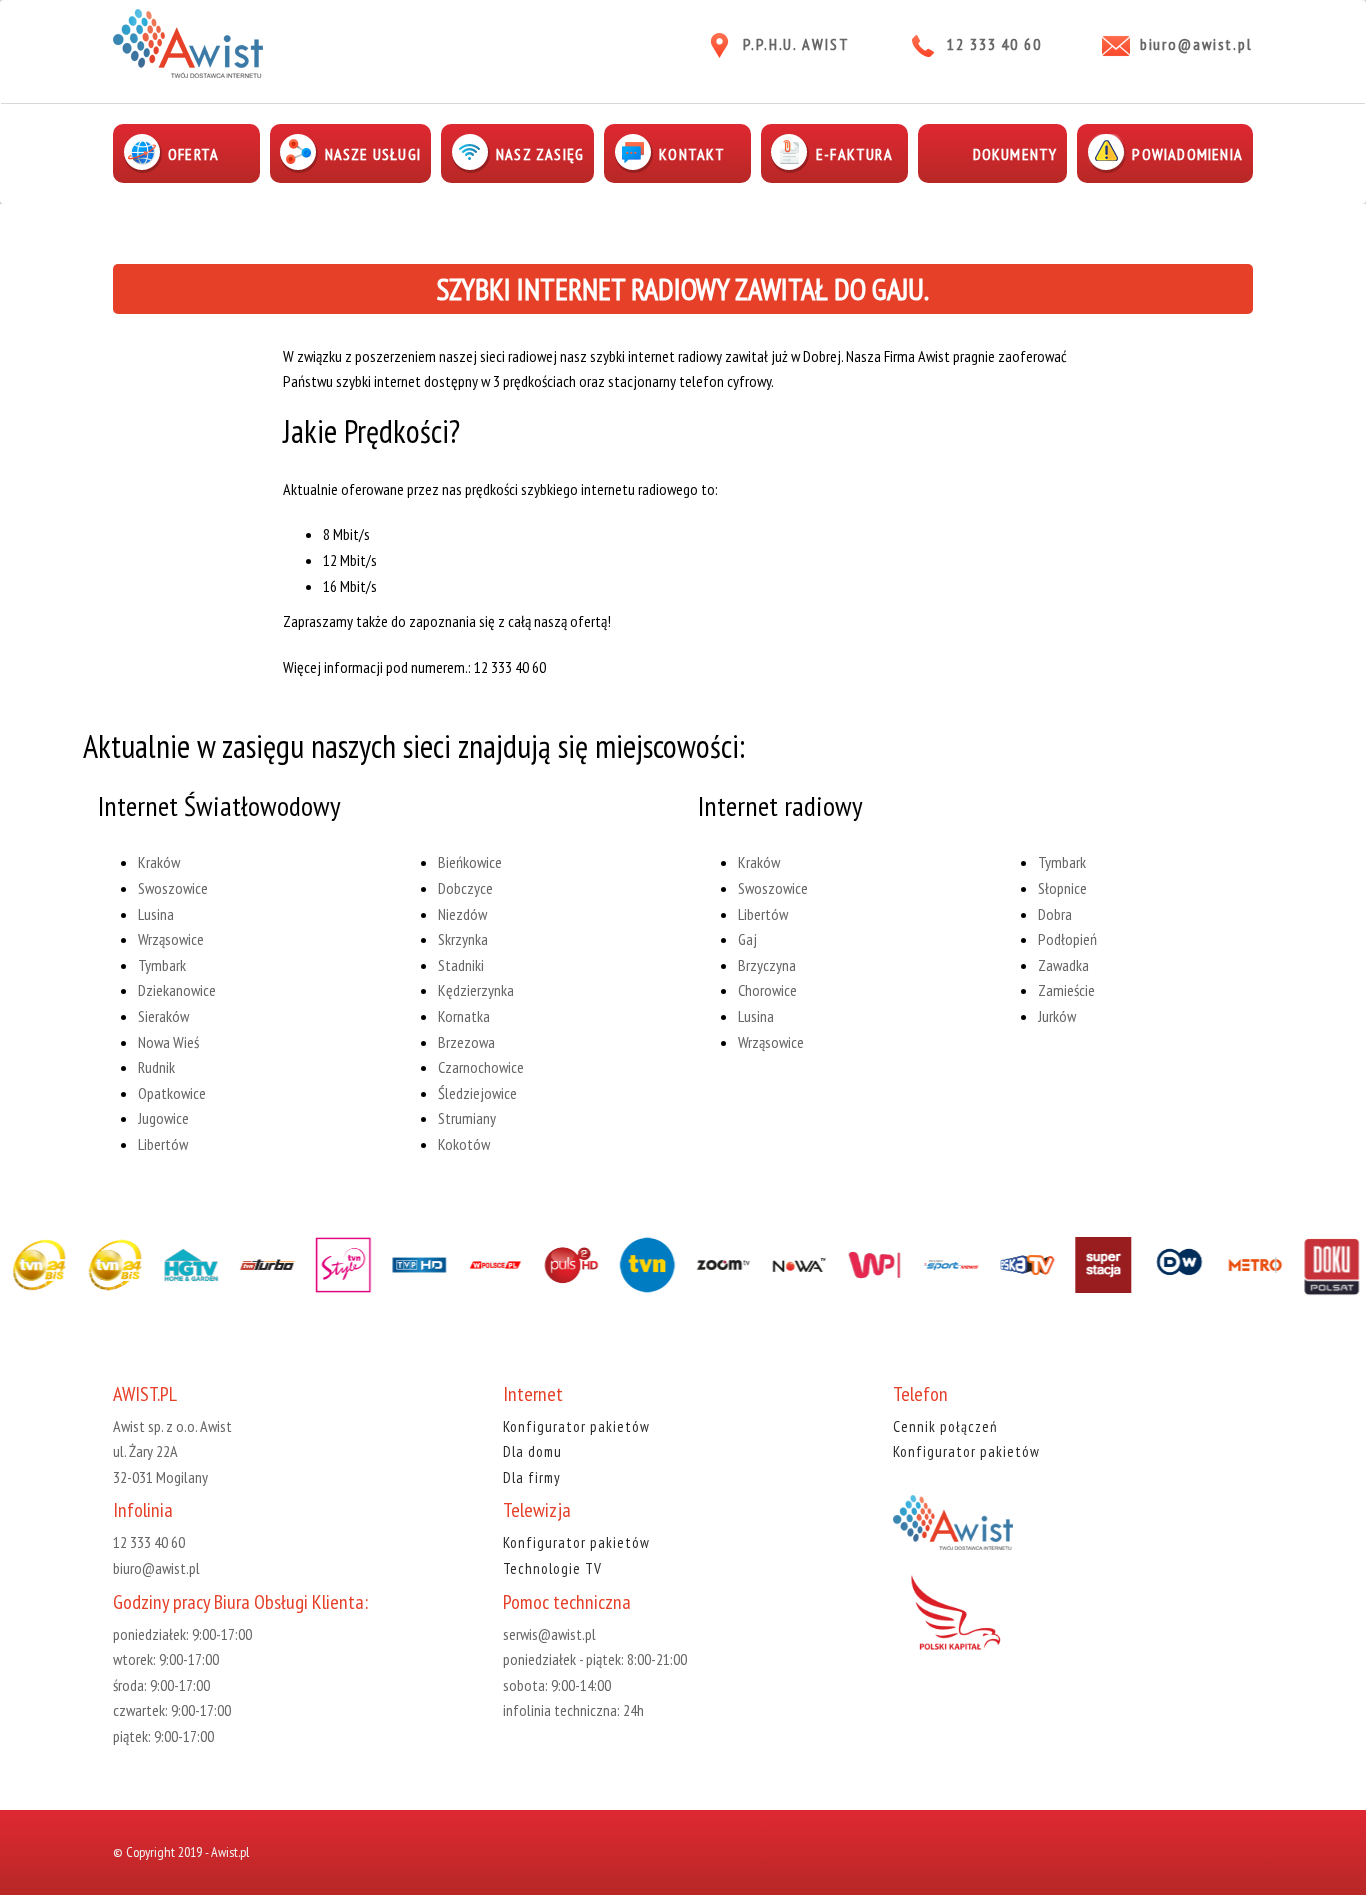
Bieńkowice (470, 862)
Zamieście (1066, 990)
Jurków (1057, 1016)
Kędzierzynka (476, 990)
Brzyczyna (767, 965)
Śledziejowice (477, 1093)
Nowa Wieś (168, 1042)
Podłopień (1067, 939)
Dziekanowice (177, 990)
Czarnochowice (481, 1067)
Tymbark (162, 965)
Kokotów (464, 1144)
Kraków (159, 862)
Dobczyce (465, 888)
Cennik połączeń (945, 1426)
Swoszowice (173, 888)
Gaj (747, 939)
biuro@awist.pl (1196, 44)
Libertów (163, 1144)
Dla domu (532, 1451)
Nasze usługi (373, 154)
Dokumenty (1015, 154)
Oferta (193, 154)
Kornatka (464, 1016)
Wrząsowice (171, 939)
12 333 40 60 (994, 44)
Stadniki (461, 965)
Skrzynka (463, 939)
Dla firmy (532, 1477)
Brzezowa (466, 1042)
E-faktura (854, 154)
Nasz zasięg (540, 154)
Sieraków (163, 1016)
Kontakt (692, 154)
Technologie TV (552, 1568)
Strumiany (467, 1118)
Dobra (1055, 914)
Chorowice (767, 990)
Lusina (156, 914)
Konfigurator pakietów (576, 1426)
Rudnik (156, 1067)
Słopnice (1062, 888)
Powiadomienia (1187, 154)
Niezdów (462, 914)
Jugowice (163, 1118)
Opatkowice (172, 1093)
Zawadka (1063, 965)
